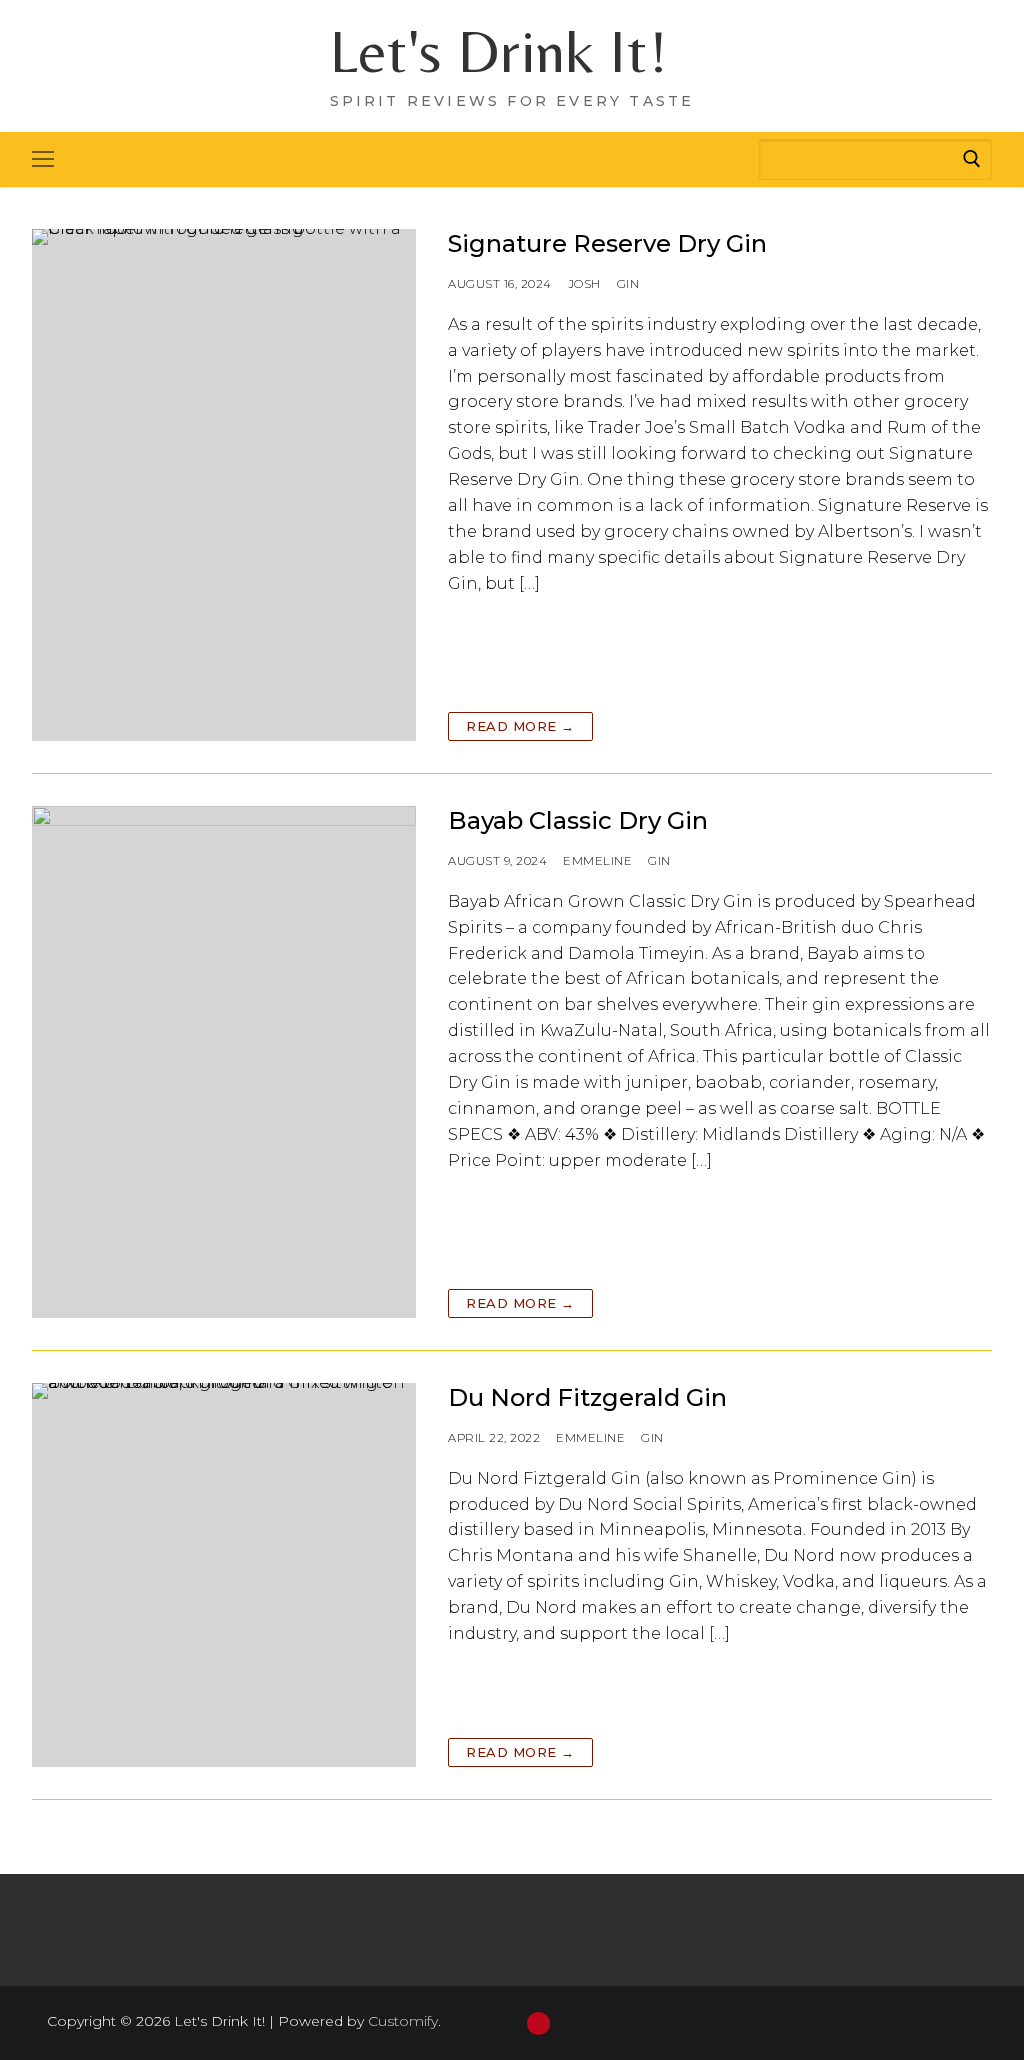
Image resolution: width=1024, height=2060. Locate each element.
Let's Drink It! (499, 50)
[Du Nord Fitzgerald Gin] (224, 1575)
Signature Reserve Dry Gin (607, 243)
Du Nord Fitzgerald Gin (587, 1397)
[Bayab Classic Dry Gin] (224, 1062)
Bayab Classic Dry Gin (578, 820)
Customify (403, 2021)
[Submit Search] (972, 159)
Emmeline (597, 861)
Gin (628, 284)
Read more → (520, 726)
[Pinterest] (538, 2023)
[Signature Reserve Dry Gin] (224, 485)
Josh (584, 284)
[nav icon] (43, 160)
